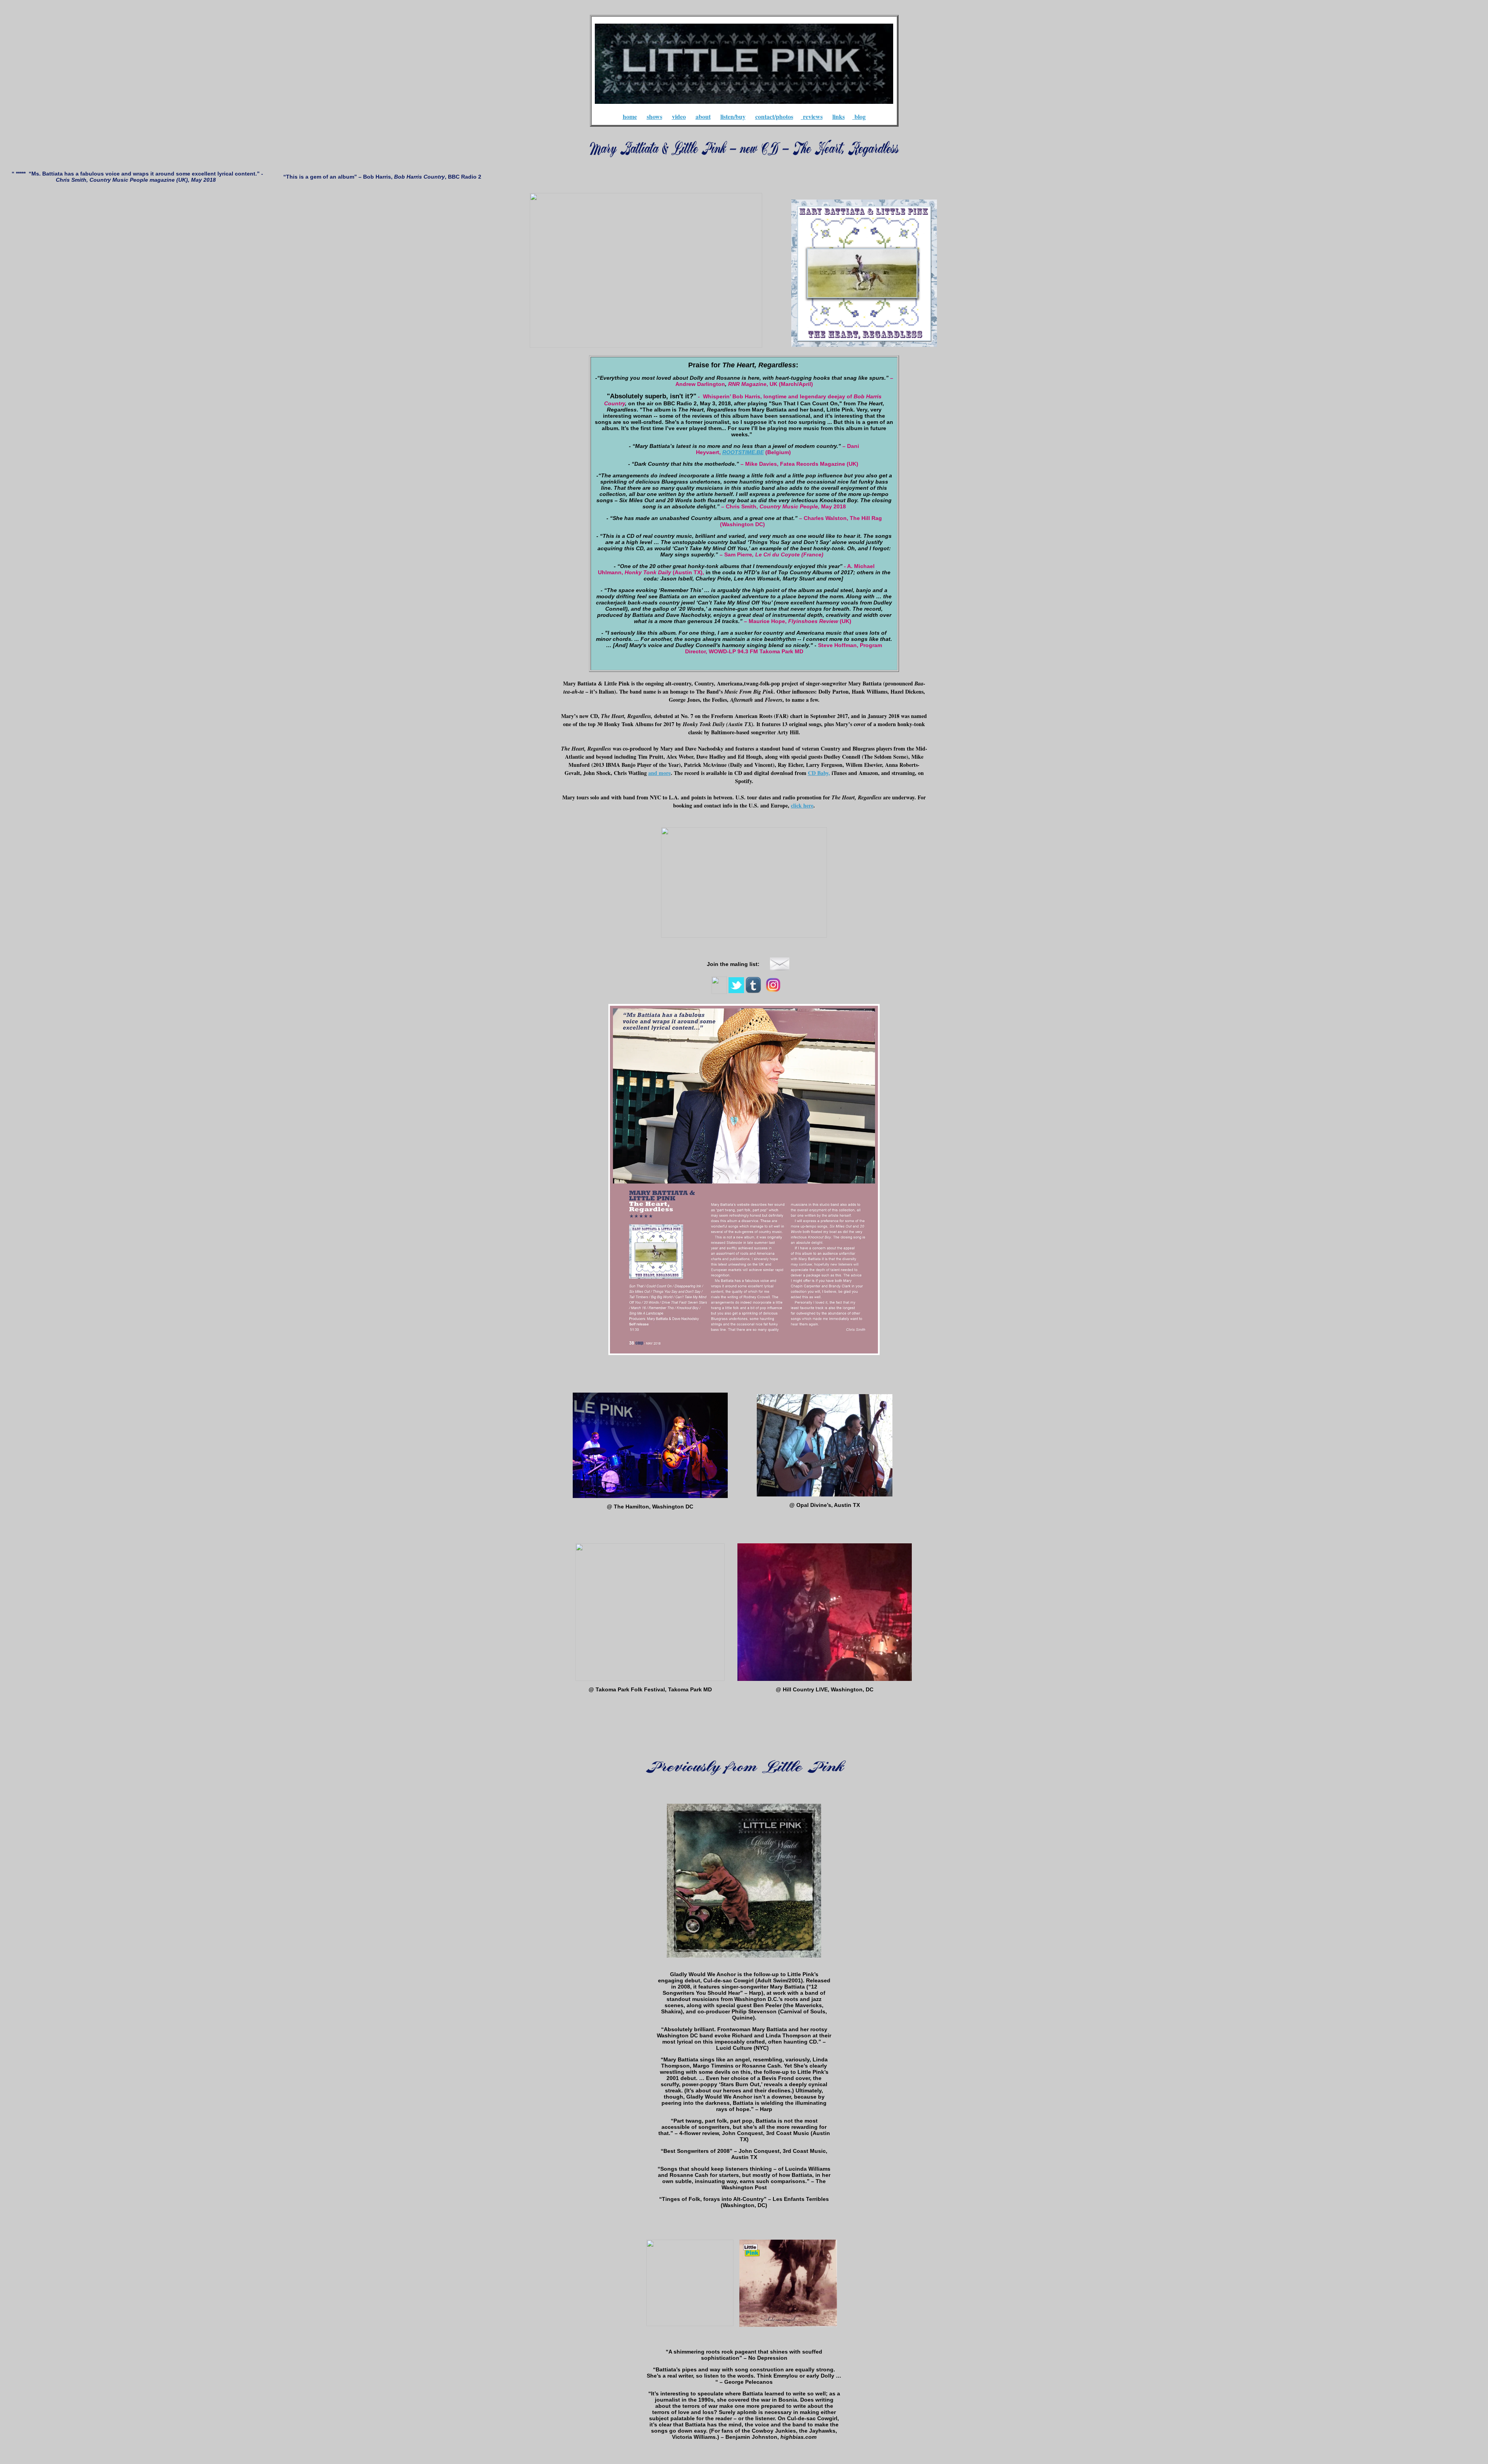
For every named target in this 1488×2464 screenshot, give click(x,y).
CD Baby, (819, 773)
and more (660, 773)
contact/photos (774, 116)
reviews (813, 116)
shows (654, 116)
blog (860, 116)
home (630, 116)
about (703, 116)
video (679, 116)
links (839, 116)
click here (802, 805)
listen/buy (733, 116)
